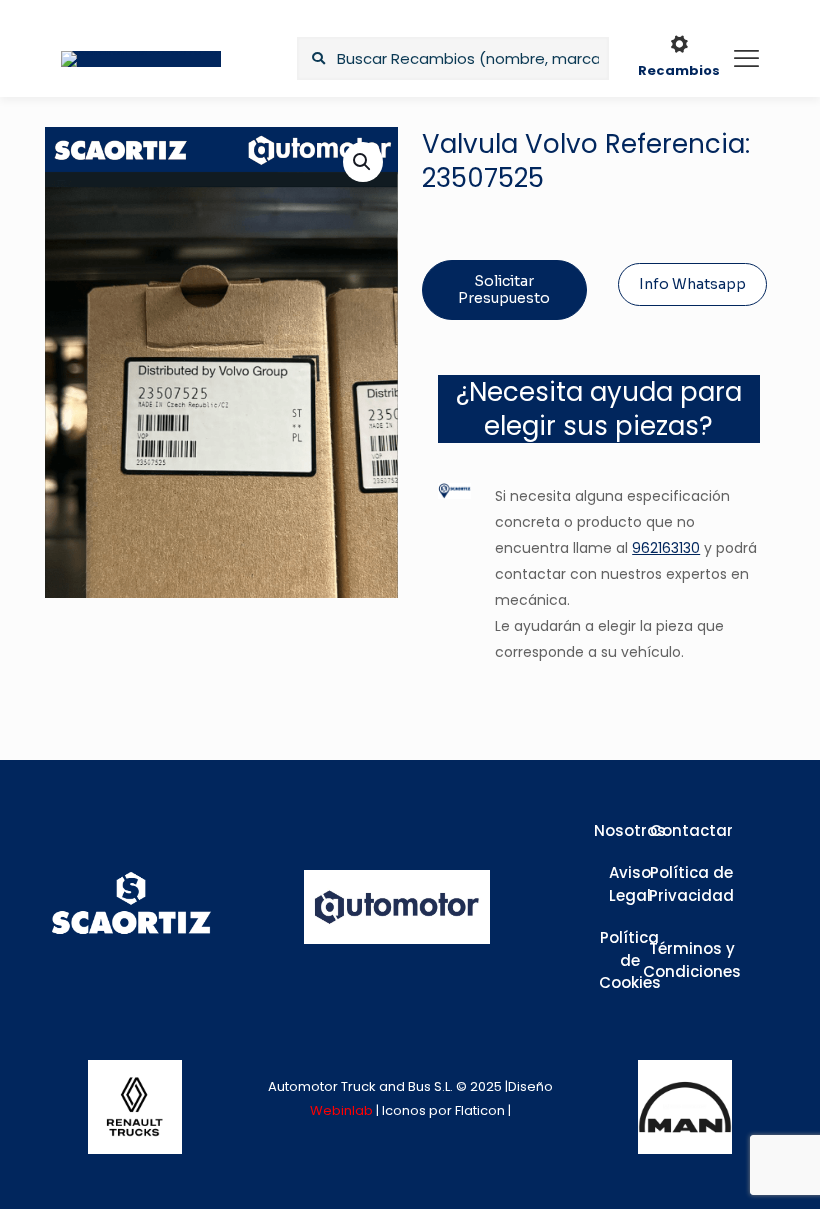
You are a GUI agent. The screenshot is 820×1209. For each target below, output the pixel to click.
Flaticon (480, 1110)
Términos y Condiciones (692, 960)
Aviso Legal (630, 884)
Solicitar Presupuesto (504, 289)
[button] (363, 162)
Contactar (691, 830)
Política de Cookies (630, 960)
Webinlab (343, 1110)
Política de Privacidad (691, 884)
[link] (135, 1107)
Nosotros (630, 830)
